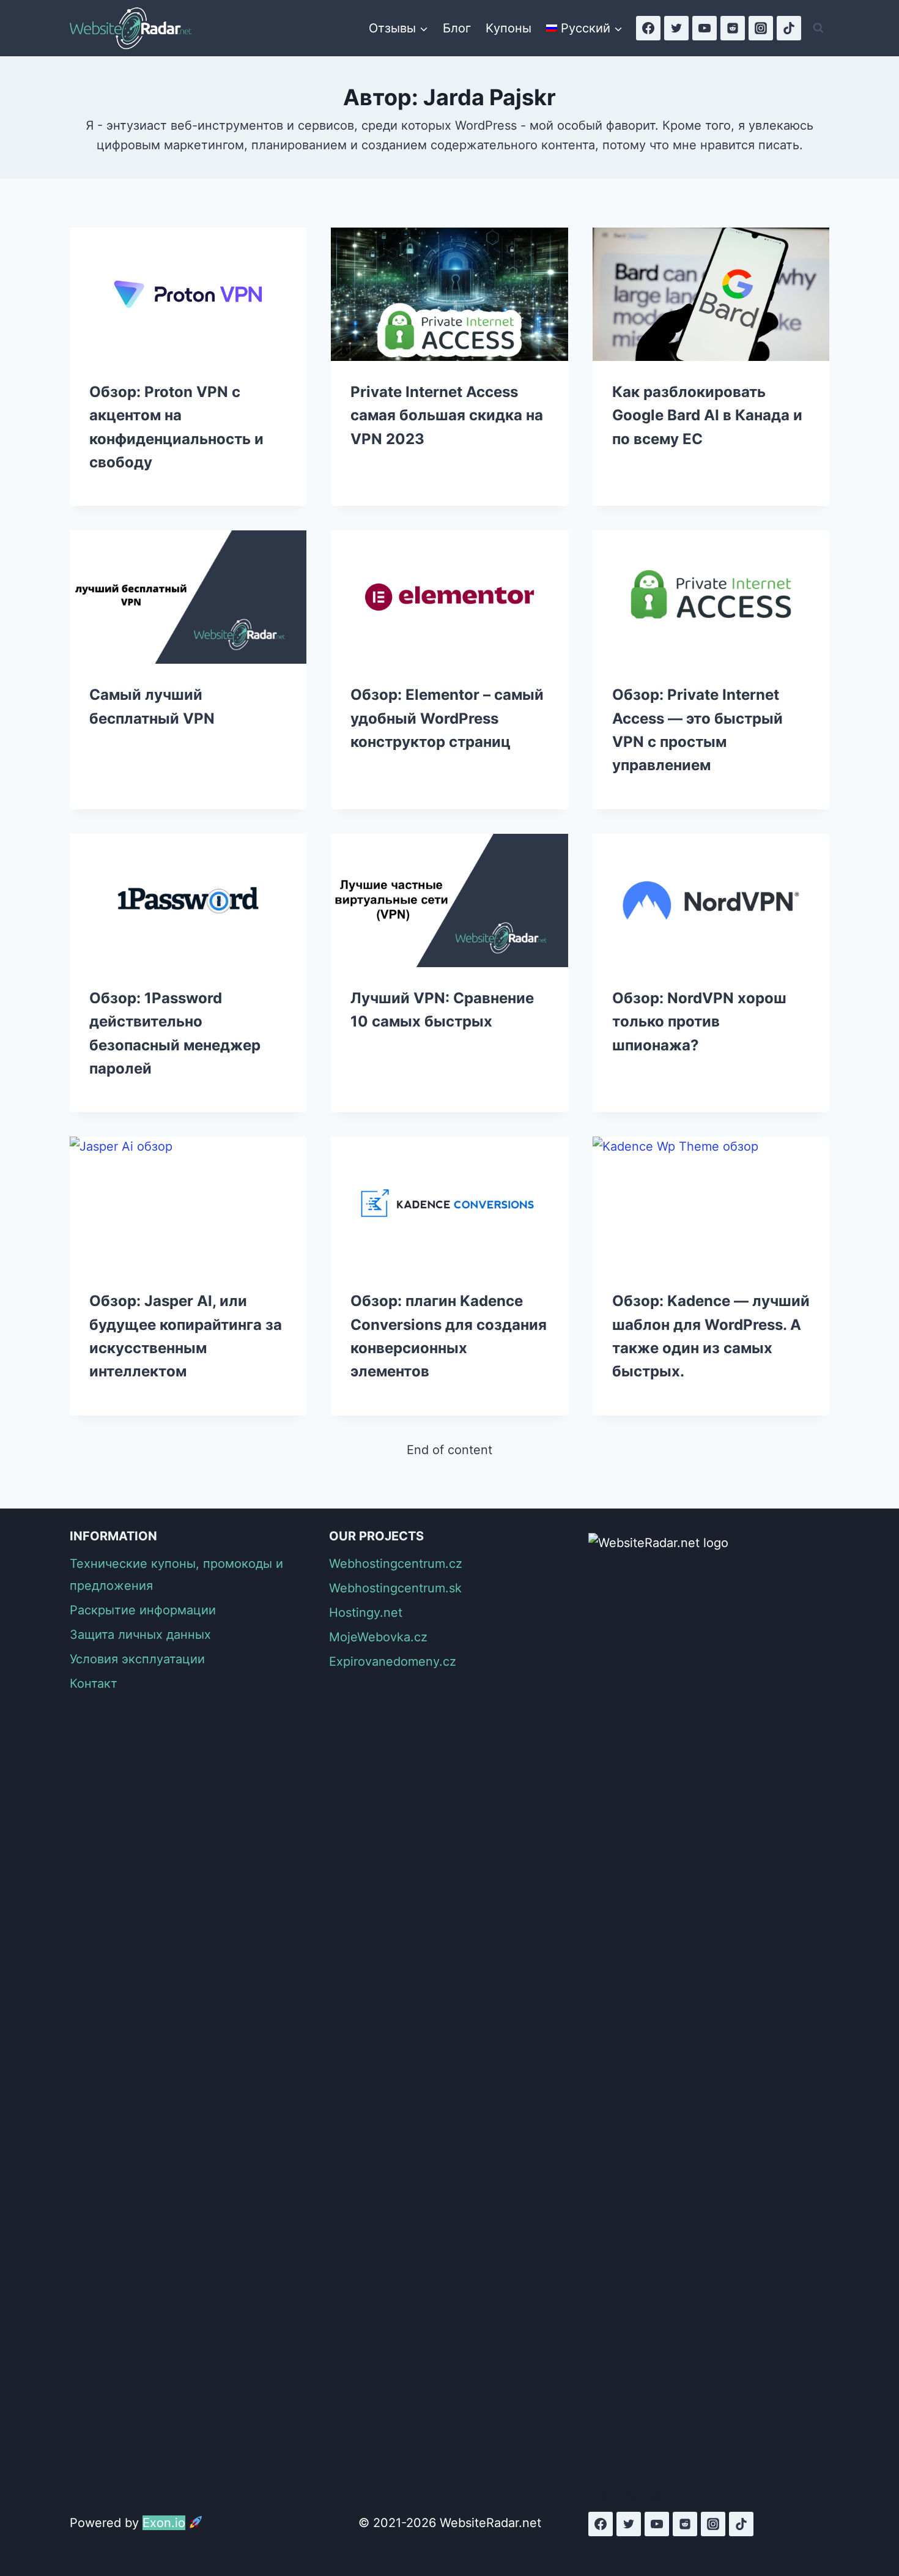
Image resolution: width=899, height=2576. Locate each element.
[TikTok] (789, 28)
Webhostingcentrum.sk (395, 1588)
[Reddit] (733, 28)
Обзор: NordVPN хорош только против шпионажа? (699, 1022)
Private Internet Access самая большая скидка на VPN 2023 (447, 415)
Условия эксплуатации (137, 1659)
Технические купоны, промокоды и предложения (176, 1575)
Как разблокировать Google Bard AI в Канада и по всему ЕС (707, 415)
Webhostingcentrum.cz (396, 1564)
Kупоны (509, 28)
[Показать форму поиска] (818, 28)
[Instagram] (761, 28)
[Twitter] (676, 28)
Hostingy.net (366, 1613)
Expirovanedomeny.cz (393, 1661)
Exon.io (164, 2523)
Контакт (94, 1683)
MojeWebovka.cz (378, 1637)
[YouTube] (705, 28)
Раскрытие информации (143, 1610)
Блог (457, 28)
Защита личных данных (140, 1635)
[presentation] (188, 294)
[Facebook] (648, 28)
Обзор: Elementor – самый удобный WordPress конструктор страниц (447, 718)
